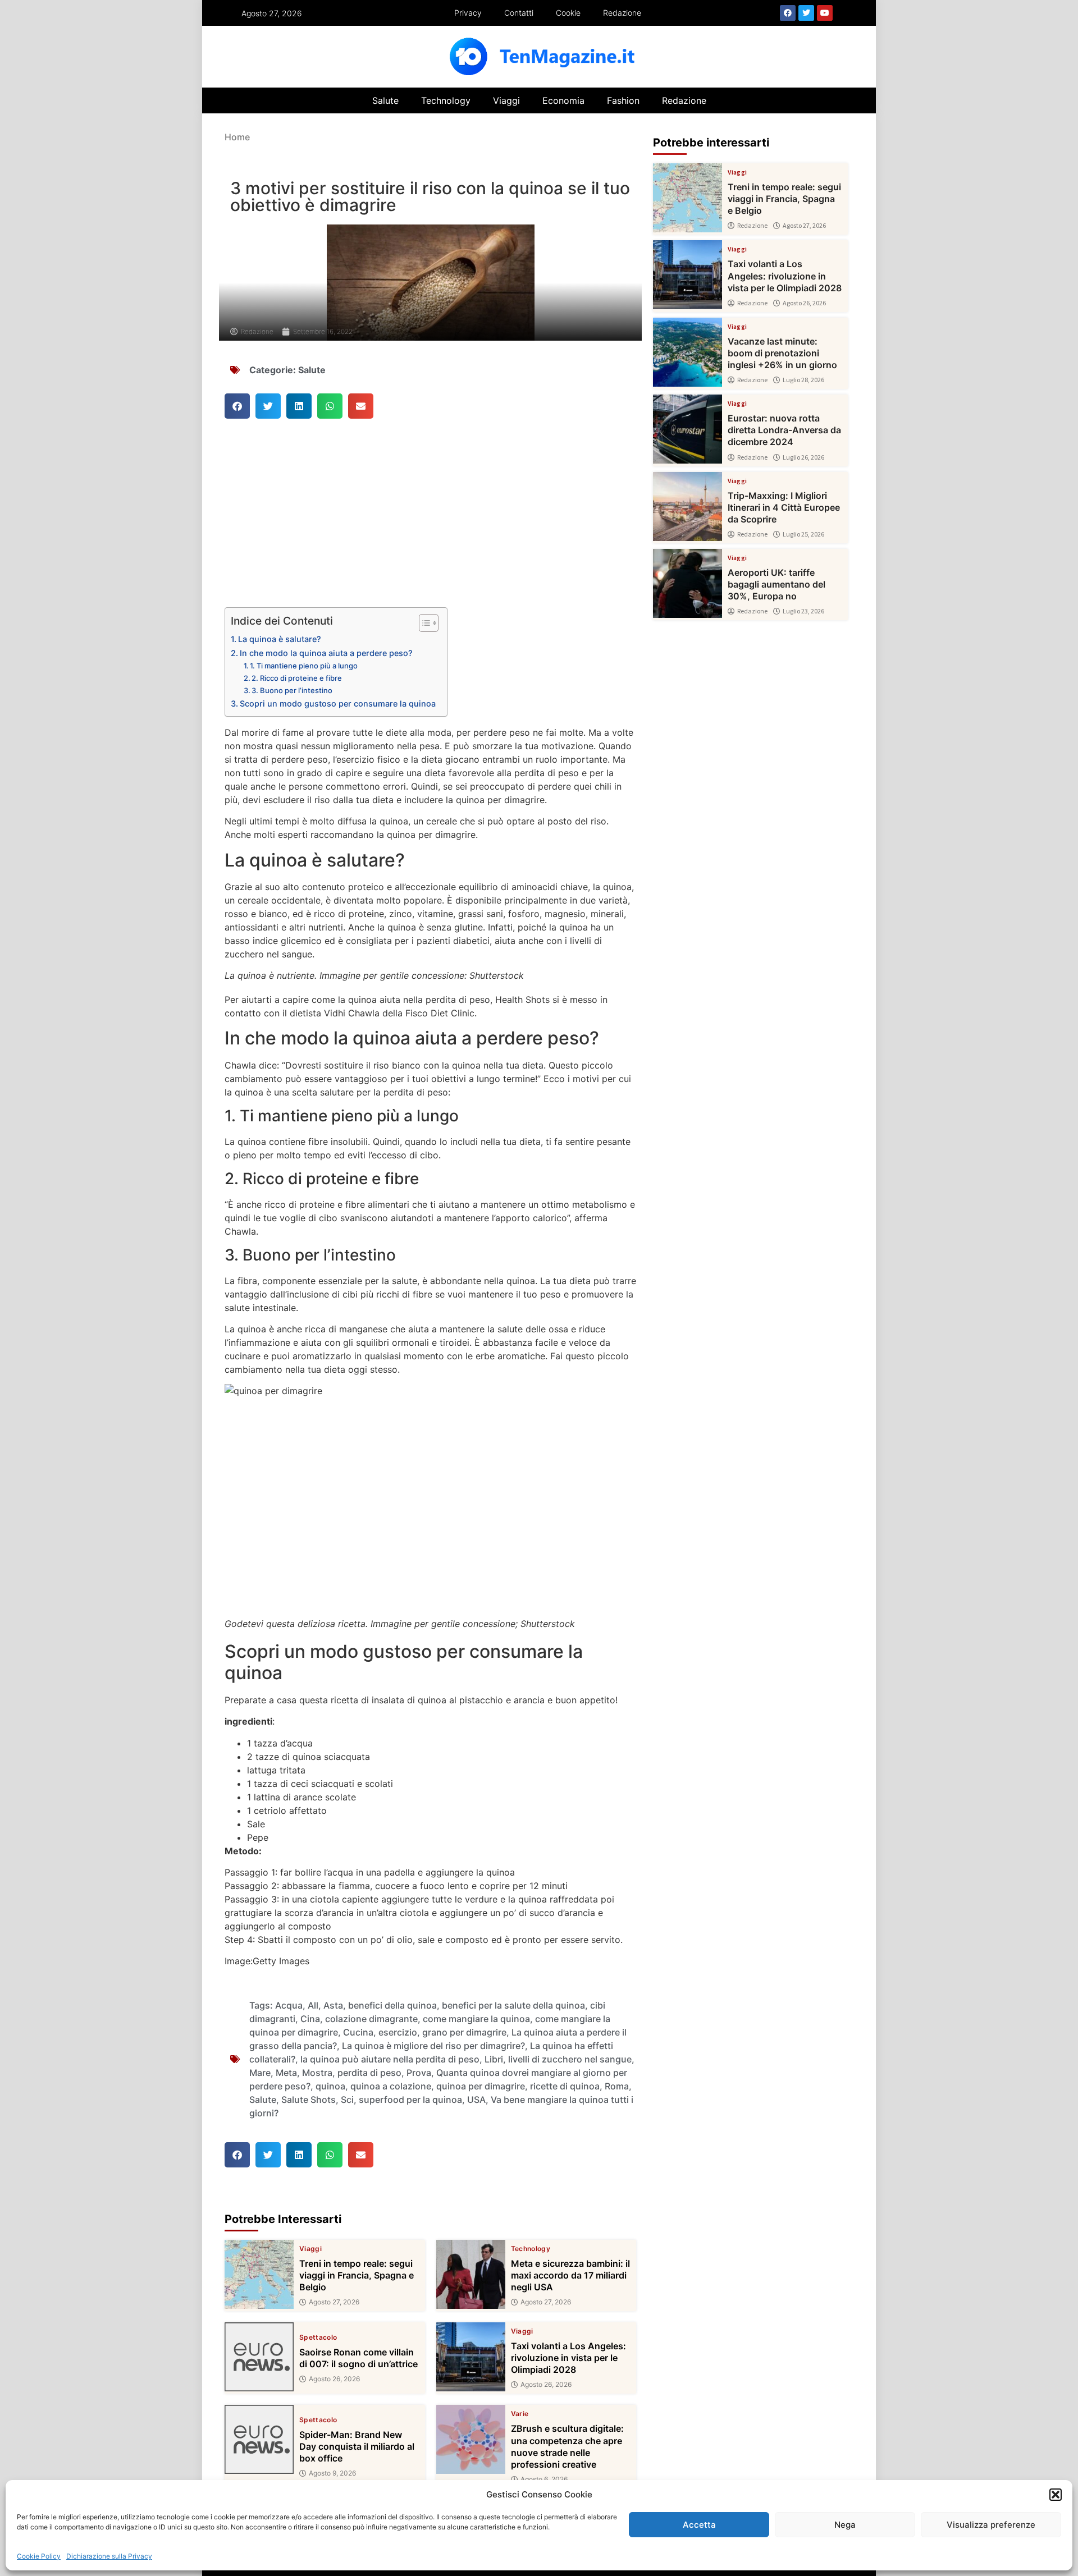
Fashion (623, 100)
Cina (310, 2019)
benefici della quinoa (392, 2005)
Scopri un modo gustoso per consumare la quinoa (338, 703)
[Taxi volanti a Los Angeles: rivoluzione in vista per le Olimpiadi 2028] (471, 2357)
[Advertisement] (430, 524)
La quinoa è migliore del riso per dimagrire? (433, 2046)
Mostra (317, 2073)
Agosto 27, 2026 (334, 2302)
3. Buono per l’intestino (292, 690)
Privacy (468, 13)
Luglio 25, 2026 (803, 534)
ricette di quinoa (565, 2086)
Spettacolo (318, 2337)
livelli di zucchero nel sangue (570, 2059)
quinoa (330, 2086)
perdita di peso (369, 2073)
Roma (617, 2086)
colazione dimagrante (371, 2019)
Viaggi (506, 100)
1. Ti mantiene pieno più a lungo (304, 666)
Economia (563, 100)
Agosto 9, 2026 (332, 2473)
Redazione (622, 13)
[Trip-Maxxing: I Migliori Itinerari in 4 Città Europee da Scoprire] (688, 507)
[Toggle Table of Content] (423, 623)
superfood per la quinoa (410, 2100)
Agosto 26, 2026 (334, 2379)
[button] (1056, 2495)
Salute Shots (309, 2100)
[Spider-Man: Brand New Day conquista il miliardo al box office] (259, 2439)
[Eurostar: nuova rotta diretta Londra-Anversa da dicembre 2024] (688, 429)
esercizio (398, 2032)
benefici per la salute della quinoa (513, 2005)
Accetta (699, 2525)
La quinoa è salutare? (280, 639)
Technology (446, 100)
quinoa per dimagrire (481, 2086)
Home (237, 137)
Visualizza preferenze (991, 2525)
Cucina (358, 2032)
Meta (286, 2073)
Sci (347, 2100)
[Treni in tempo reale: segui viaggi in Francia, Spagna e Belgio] (259, 2274)
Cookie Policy (39, 2556)
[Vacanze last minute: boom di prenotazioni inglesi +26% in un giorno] (688, 352)
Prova (419, 2073)
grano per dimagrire (464, 2032)
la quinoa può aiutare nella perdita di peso (390, 2059)
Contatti (519, 13)
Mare (260, 2073)
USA (476, 2100)
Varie (520, 2414)
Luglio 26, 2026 (803, 457)
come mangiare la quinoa (476, 2019)
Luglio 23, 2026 (803, 611)
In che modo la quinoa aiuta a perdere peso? (326, 653)
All (313, 2005)
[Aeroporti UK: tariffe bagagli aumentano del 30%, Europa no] (688, 583)
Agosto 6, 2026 (544, 2479)
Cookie (568, 13)
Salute (385, 100)
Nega (845, 2525)
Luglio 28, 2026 (803, 380)
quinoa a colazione (391, 2086)
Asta (333, 2005)
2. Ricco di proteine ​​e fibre (297, 678)
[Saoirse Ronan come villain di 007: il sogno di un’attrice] (259, 2357)
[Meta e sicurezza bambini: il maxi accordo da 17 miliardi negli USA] (471, 2274)
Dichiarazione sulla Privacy (109, 2556)
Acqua (289, 2005)
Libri (494, 2059)
